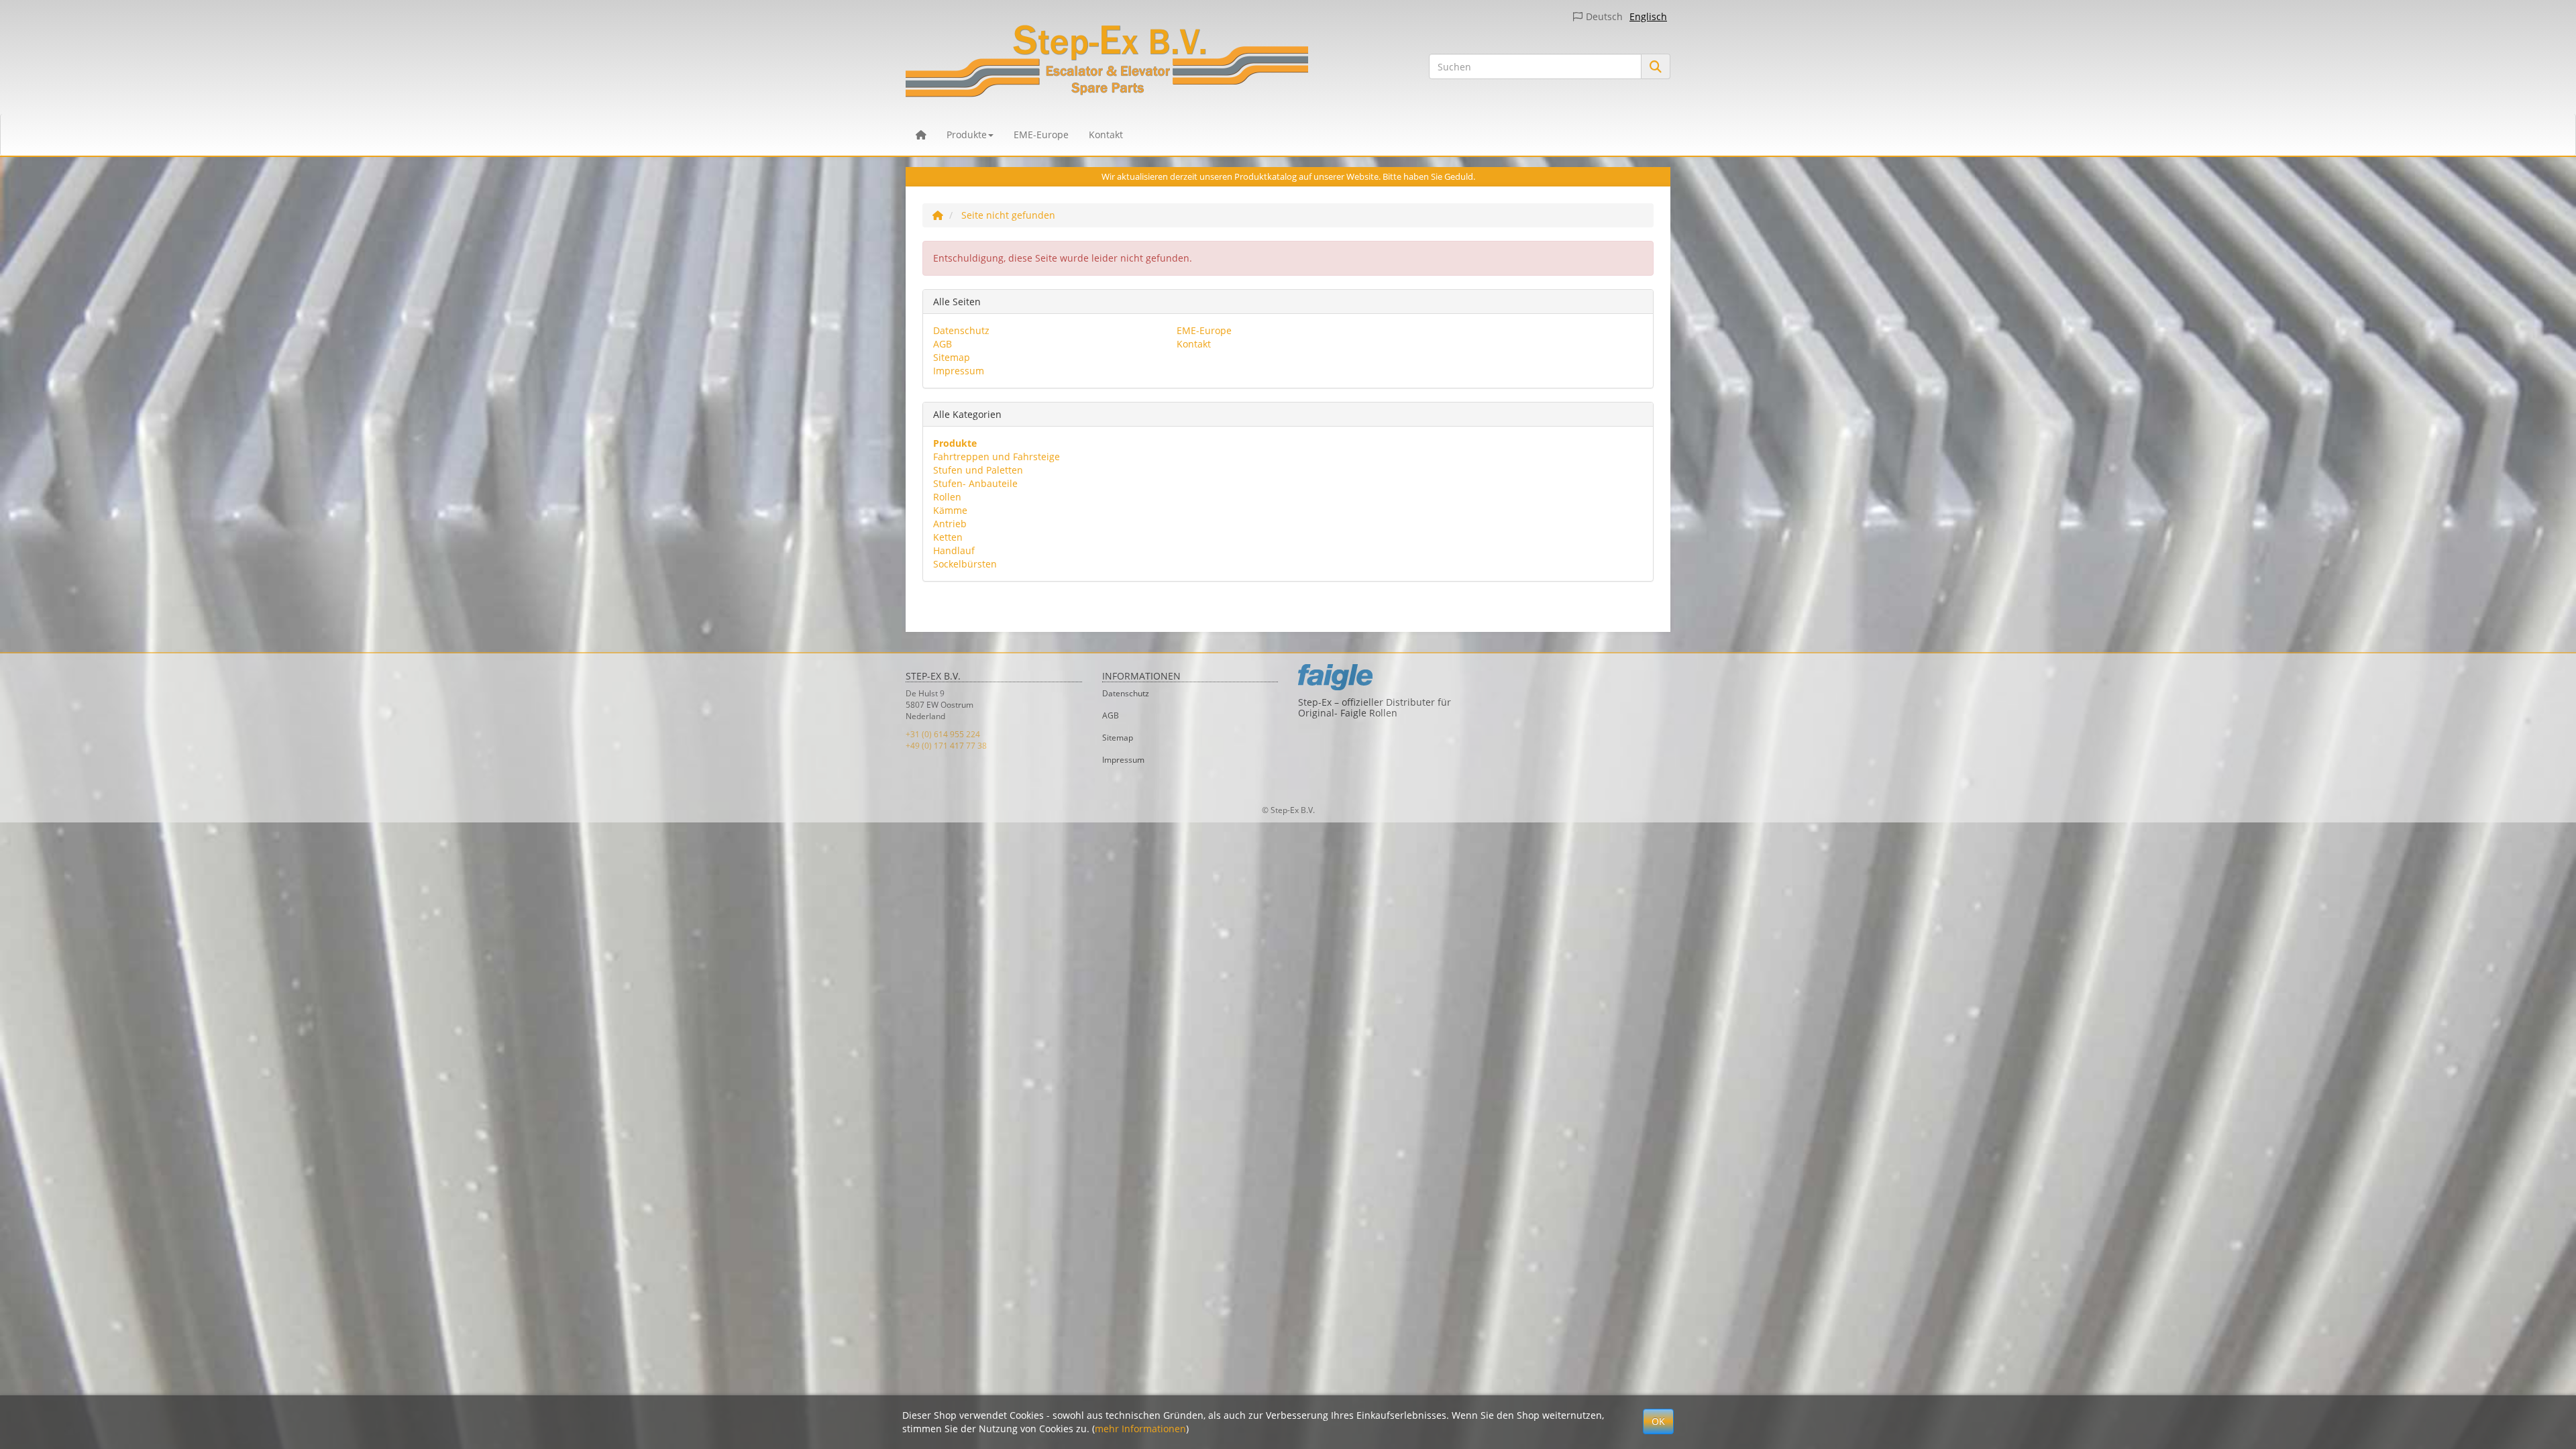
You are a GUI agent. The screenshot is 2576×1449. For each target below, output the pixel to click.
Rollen (947, 497)
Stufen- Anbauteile (975, 483)
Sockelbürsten (965, 564)
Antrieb (950, 524)
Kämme (950, 510)
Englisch (1648, 16)
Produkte (967, 135)
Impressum (959, 371)
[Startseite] (938, 215)
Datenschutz (961, 330)
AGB (943, 344)
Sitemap (952, 357)
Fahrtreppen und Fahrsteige (997, 457)
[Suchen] (1656, 66)
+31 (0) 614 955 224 (943, 734)
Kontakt (1106, 135)
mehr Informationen (1140, 1429)
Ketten (948, 537)
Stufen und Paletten (978, 470)
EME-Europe (1041, 135)
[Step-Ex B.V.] (1157, 64)
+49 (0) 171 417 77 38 (946, 746)
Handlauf (954, 550)
